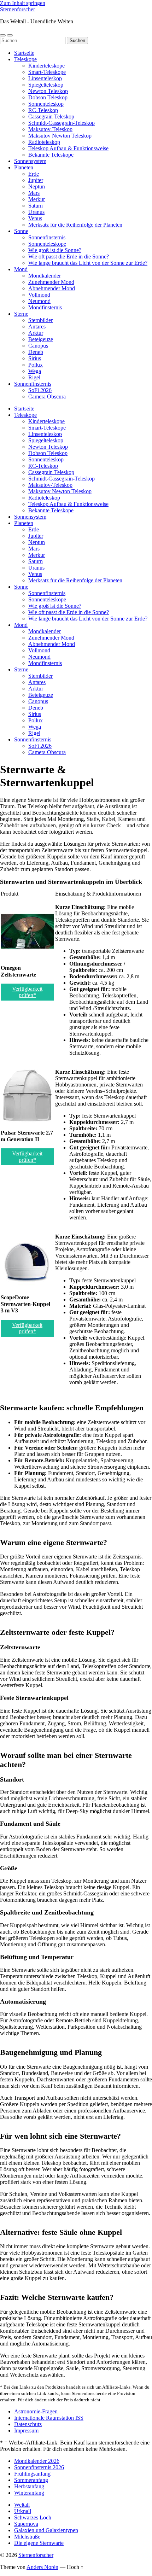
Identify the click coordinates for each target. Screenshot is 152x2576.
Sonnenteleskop (46, 104)
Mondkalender (45, 276)
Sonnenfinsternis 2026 (39, 2467)
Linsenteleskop (45, 78)
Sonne (21, 231)
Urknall (23, 2511)
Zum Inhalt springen (23, 3)
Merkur (37, 199)
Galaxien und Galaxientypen (46, 2530)
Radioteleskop (44, 142)
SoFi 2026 (40, 390)
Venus (35, 218)
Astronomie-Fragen (36, 2411)
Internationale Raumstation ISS (49, 2418)
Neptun (37, 187)
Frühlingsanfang (32, 2474)
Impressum (26, 2431)
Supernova (26, 2524)
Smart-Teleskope (47, 72)
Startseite (24, 53)
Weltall (22, 2505)
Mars (34, 193)
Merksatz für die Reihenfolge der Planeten (75, 225)
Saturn (36, 206)
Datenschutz (28, 2424)
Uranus (36, 212)
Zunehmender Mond (51, 282)
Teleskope (25, 59)
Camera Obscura (47, 397)
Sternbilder (40, 320)
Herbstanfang (29, 2486)
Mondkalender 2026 (37, 2461)
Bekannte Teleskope (51, 155)
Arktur (36, 333)
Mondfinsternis (45, 307)
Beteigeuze (41, 339)
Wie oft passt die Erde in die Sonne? (69, 257)
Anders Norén (42, 2567)
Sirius (35, 358)
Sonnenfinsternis (47, 237)
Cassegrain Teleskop (51, 116)
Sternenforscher (17, 9)
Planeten (24, 167)
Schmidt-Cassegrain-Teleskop (62, 123)
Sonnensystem (30, 161)
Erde (34, 174)
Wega (35, 371)
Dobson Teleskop (48, 97)
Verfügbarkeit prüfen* (27, 992)
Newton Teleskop (48, 91)
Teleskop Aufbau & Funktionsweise (68, 148)
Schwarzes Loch (33, 2517)
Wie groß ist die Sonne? (55, 250)
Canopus (38, 346)
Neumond (39, 301)
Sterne (21, 314)
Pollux (36, 365)
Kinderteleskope (46, 66)
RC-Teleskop (43, 110)
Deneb (36, 352)
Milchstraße (27, 2537)
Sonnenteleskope (47, 244)
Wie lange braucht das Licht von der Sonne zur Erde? (88, 263)
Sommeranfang (31, 2480)
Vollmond (39, 295)
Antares (37, 327)
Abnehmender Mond (52, 288)
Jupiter (36, 180)
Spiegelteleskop (46, 85)
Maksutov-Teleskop (50, 129)
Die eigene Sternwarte (39, 2543)
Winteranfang (29, 2493)
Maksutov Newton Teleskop (60, 136)
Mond (21, 269)
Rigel (34, 377)
